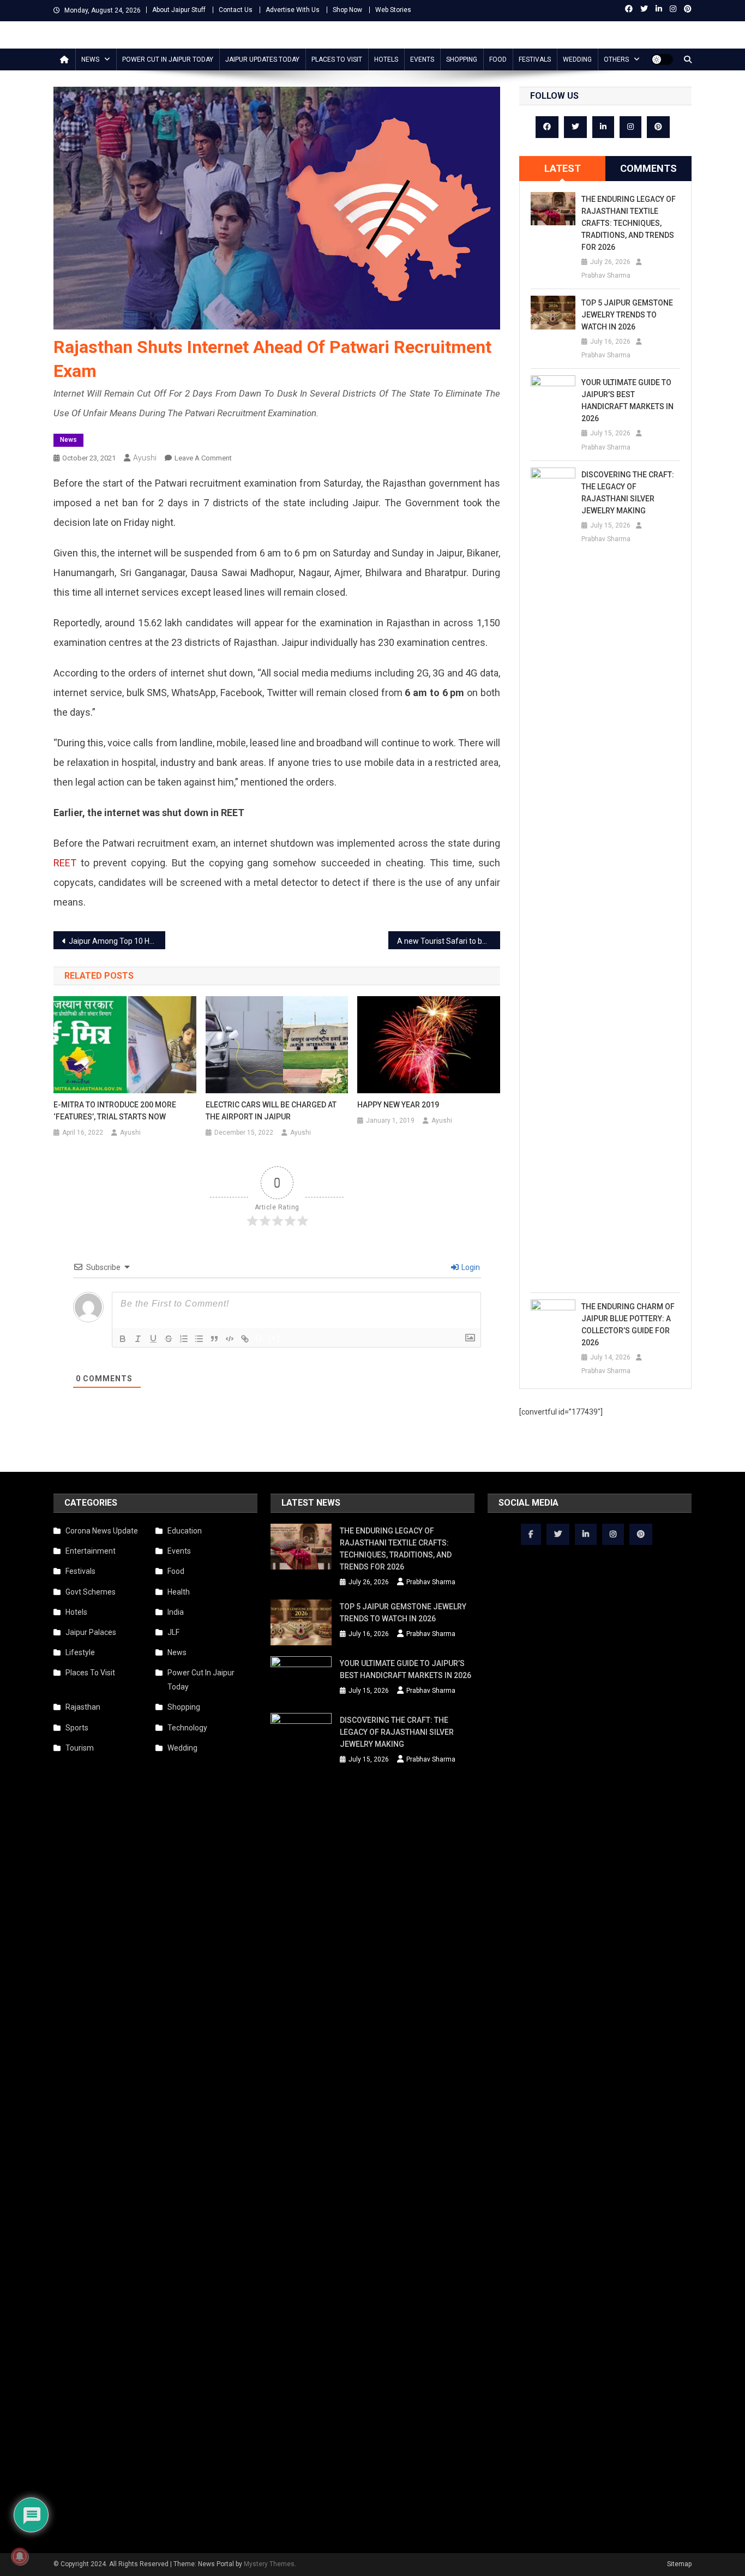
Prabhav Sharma (606, 275)
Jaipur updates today (262, 59)
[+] (274, 1338)
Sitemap (679, 2564)
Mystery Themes (269, 2564)
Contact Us (236, 10)
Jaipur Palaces (91, 1632)
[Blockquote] (214, 1339)
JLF (173, 1632)
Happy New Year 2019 (398, 1105)
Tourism (80, 1748)
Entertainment (91, 1551)
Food (498, 59)
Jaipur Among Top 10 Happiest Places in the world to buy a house (117, 941)
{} (259, 1338)
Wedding (577, 59)
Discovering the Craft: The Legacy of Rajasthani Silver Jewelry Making (628, 493)
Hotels (386, 59)
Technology (187, 1728)
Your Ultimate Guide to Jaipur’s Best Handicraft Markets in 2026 (627, 400)
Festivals (535, 59)
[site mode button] (662, 59)
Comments (648, 168)
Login (470, 1267)
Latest (563, 168)
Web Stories (393, 10)
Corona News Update (102, 1531)
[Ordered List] (184, 1339)
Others (616, 59)
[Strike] (169, 1339)
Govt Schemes (91, 1592)
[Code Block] (230, 1339)
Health (179, 1592)
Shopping (462, 59)
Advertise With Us (293, 10)
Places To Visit (337, 59)
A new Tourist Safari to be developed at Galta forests (449, 941)
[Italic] (138, 1339)
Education (185, 1531)
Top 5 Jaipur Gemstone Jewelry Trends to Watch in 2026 (627, 315)
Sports (77, 1728)
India (176, 1612)
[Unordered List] (199, 1339)
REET (65, 863)
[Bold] (123, 1339)
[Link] (245, 1339)
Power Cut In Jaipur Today (168, 59)
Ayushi (145, 458)
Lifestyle (80, 1652)
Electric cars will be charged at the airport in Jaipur (271, 1111)
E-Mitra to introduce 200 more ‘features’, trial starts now (115, 1111)
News (90, 59)
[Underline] (153, 1339)
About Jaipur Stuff (179, 10)
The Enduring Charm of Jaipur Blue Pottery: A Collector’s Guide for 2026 (628, 1325)
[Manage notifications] (20, 2556)
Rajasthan (83, 1707)
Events (422, 59)
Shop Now (347, 10)
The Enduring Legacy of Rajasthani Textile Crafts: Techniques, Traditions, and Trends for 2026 (629, 223)
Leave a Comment (203, 458)
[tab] (562, 169)
